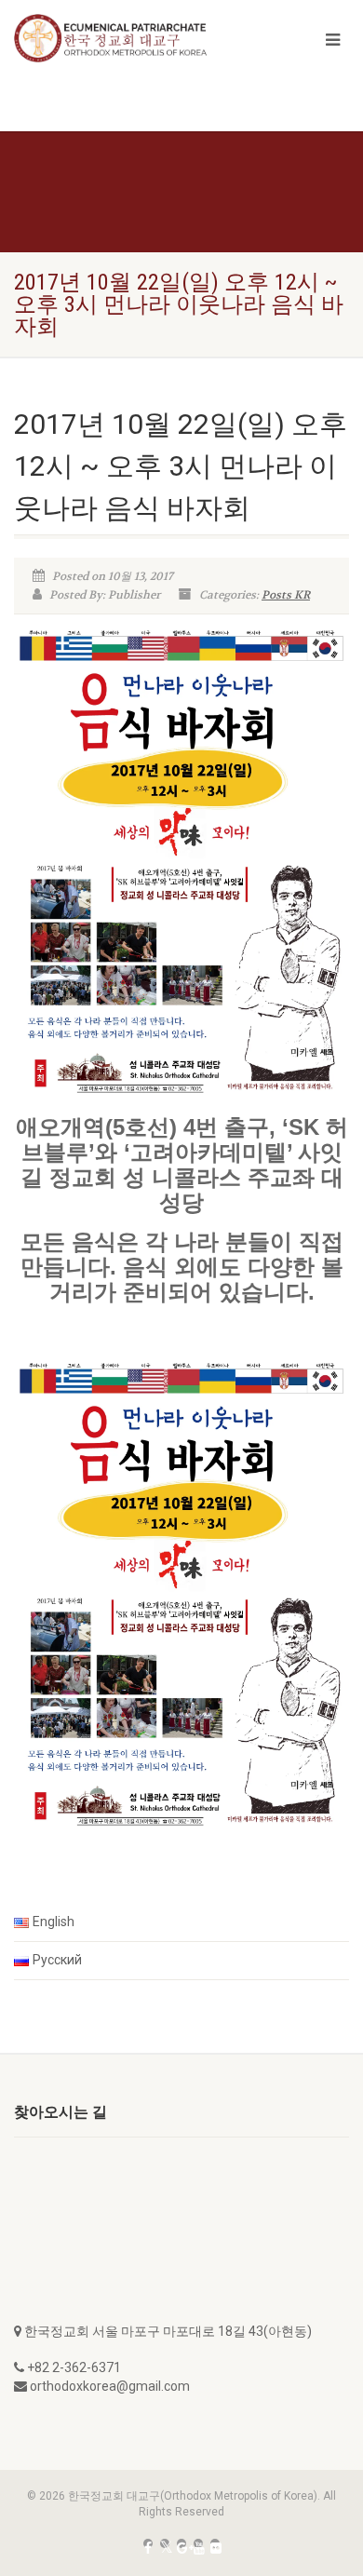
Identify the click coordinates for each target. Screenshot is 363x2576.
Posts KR (286, 595)
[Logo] (121, 38)
